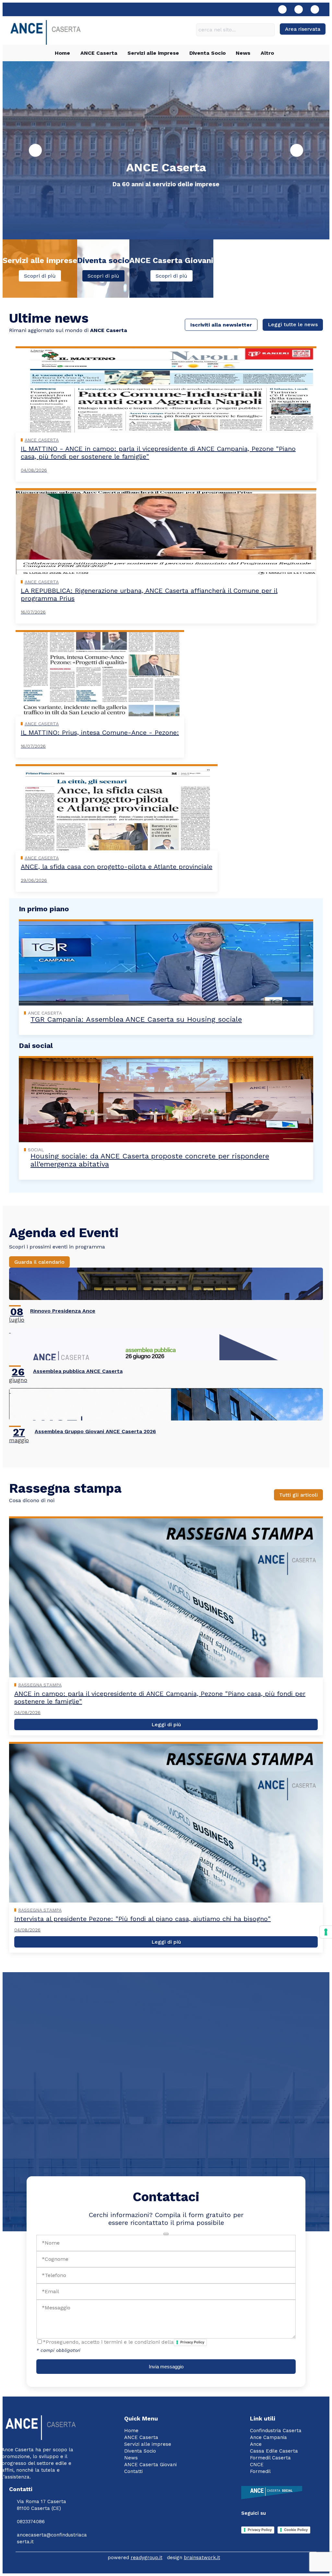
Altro (267, 53)
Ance (256, 2444)
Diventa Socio (207, 53)
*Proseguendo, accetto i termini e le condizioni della (124, 2342)
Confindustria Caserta (276, 2431)
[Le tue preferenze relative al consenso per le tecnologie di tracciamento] (326, 1932)
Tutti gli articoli (298, 1495)
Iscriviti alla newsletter (221, 325)
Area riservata (303, 29)
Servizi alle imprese (153, 53)
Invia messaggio (166, 2367)
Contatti (133, 2471)
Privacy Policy (192, 2342)
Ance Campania (268, 2437)
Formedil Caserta (270, 2458)
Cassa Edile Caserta (274, 2451)
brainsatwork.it (202, 2558)
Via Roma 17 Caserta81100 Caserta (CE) (41, 2505)
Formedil (260, 2471)
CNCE (257, 2465)
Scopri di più (40, 276)
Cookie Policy (296, 2530)
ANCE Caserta (99, 53)
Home (62, 53)
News (243, 53)
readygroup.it (147, 2558)
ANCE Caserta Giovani (150, 2465)
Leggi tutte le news (293, 324)
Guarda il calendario (39, 1262)
